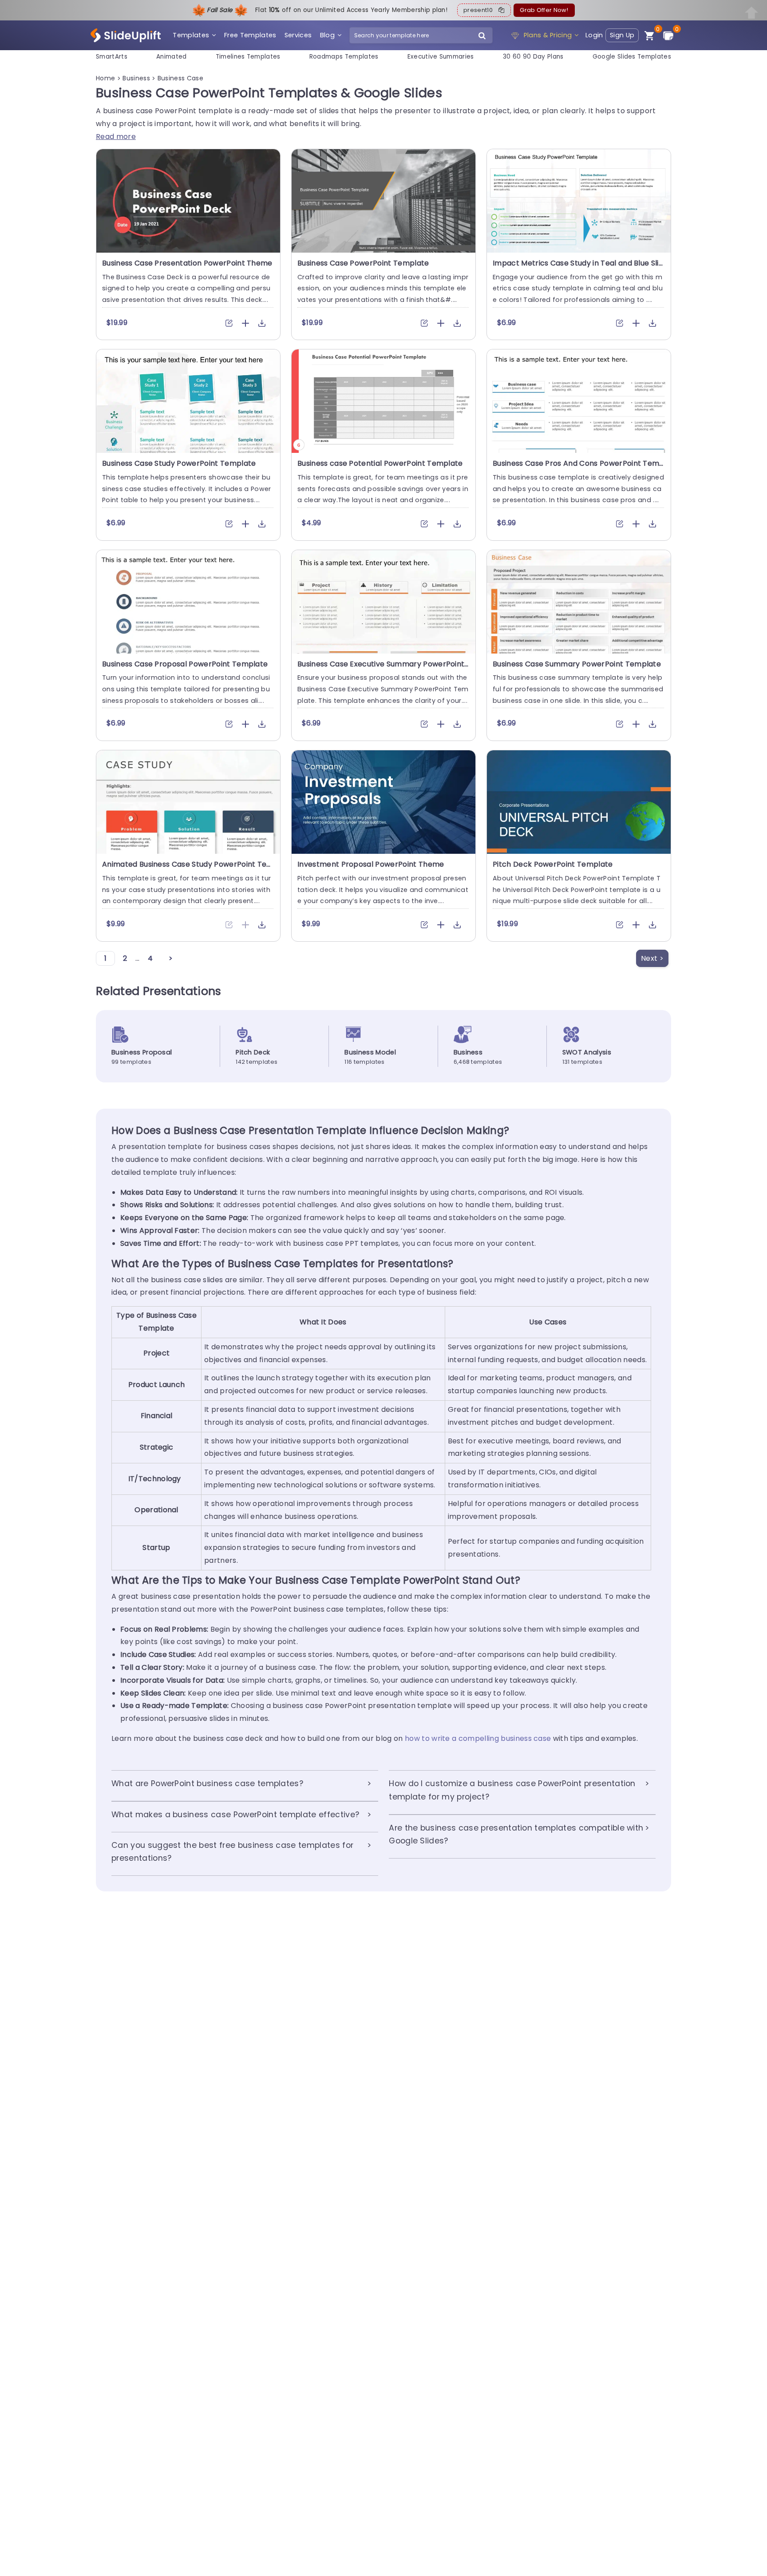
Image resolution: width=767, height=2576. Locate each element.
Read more (116, 137)
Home (107, 78)
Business (137, 78)
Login (594, 35)
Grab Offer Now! (544, 10)
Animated (172, 57)
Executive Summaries (441, 57)
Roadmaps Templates (344, 57)
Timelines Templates (248, 57)
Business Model (370, 1052)
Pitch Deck (253, 1052)
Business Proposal (142, 1052)
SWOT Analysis (587, 1052)
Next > (652, 958)
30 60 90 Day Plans (533, 57)
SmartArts (112, 57)
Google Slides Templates (632, 57)
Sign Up (622, 35)
